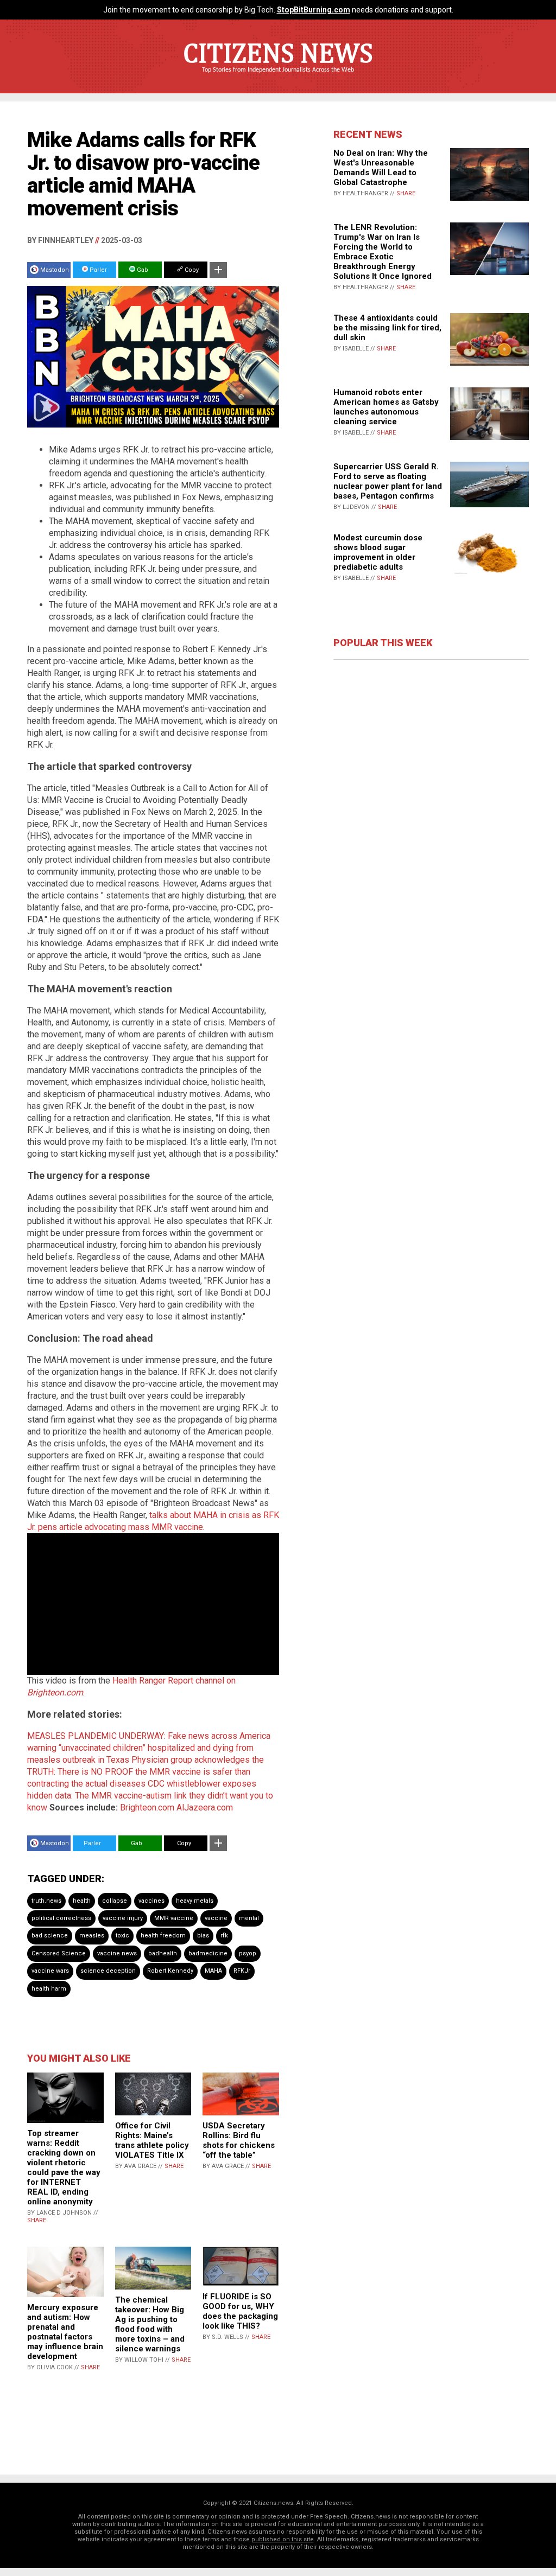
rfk (224, 1936)
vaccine (216, 1918)
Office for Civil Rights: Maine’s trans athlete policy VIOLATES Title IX (152, 2140)
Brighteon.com (147, 1807)
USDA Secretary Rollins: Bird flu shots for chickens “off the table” (239, 2140)
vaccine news (117, 1953)
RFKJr (242, 1971)
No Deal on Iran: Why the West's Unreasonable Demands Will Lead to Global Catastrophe (381, 168)
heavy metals (195, 1901)
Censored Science (59, 1953)
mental (249, 1918)
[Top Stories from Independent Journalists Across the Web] (278, 78)
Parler (97, 270)
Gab (142, 270)
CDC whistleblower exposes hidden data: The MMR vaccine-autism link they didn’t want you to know (150, 1796)
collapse (115, 1901)
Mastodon (55, 270)
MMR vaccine (174, 1918)
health (82, 1901)
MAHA (213, 1971)
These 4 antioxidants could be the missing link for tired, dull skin (387, 328)
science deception (108, 1971)
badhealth (163, 1953)
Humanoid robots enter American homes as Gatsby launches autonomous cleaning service (386, 407)
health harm (49, 1989)
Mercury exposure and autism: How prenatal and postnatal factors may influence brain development (65, 2332)
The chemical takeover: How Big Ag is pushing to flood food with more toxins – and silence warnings (150, 2324)
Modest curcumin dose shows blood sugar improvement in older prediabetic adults (378, 552)
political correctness (61, 1918)
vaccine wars (50, 1971)
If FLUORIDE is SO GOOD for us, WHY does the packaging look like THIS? (240, 2311)
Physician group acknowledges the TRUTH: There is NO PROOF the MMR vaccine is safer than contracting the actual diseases (146, 1772)
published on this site (283, 2539)
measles (92, 1936)
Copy (191, 270)
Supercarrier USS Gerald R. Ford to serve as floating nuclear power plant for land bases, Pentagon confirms (388, 481)
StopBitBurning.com (314, 10)
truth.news (46, 1901)
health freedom (163, 1936)
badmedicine (208, 1953)
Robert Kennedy (170, 1971)
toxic (122, 1936)
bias (203, 1936)
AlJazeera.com (205, 1807)
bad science (50, 1936)
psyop (248, 1953)
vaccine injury (123, 1918)
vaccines (151, 1901)
